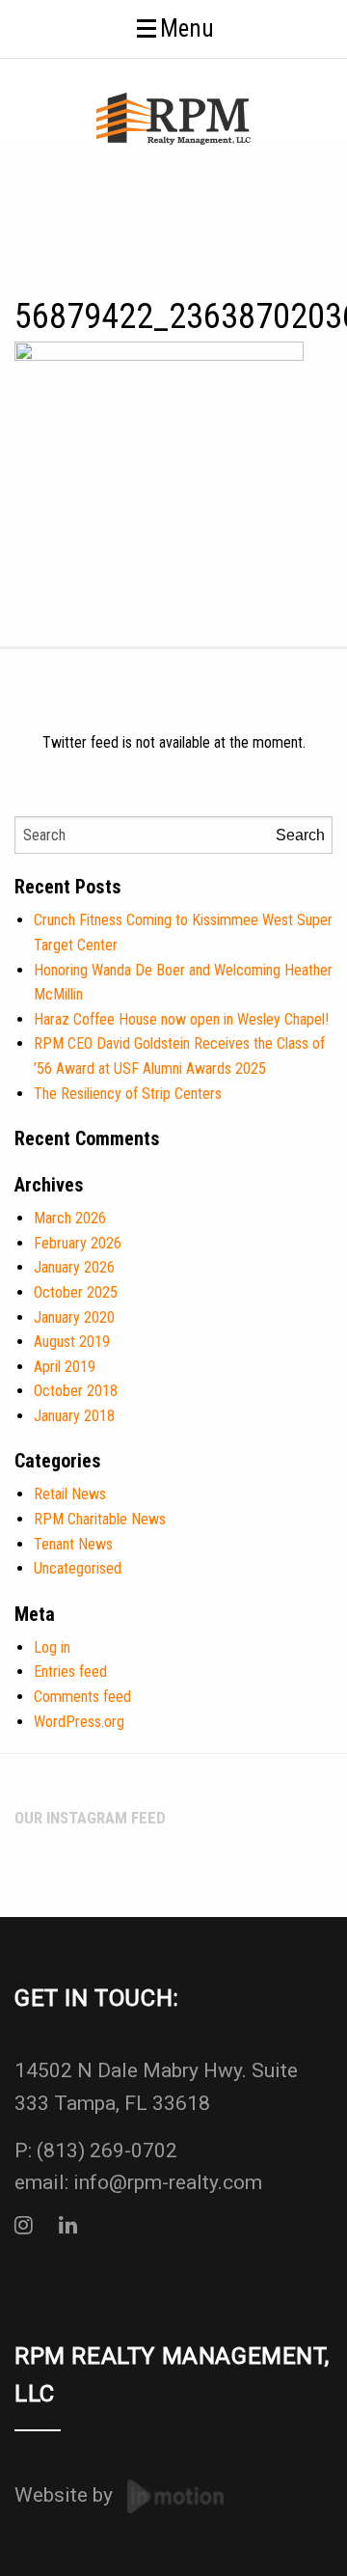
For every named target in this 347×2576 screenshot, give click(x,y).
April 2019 (65, 1367)
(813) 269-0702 (107, 2151)
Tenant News (73, 1544)
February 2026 (78, 1243)
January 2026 (74, 1267)
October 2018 (76, 1391)
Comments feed (82, 1697)
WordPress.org (79, 1722)
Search (300, 835)
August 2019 (72, 1342)
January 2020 (74, 1317)
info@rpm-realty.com (168, 2182)
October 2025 (76, 1292)
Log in (52, 1647)
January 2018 (74, 1416)
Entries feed (70, 1672)
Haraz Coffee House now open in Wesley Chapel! (181, 1019)
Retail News (70, 1494)
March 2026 (70, 1218)
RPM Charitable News (100, 1519)
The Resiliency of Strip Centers (128, 1094)
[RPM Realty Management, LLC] (173, 117)
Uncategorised (78, 1568)
